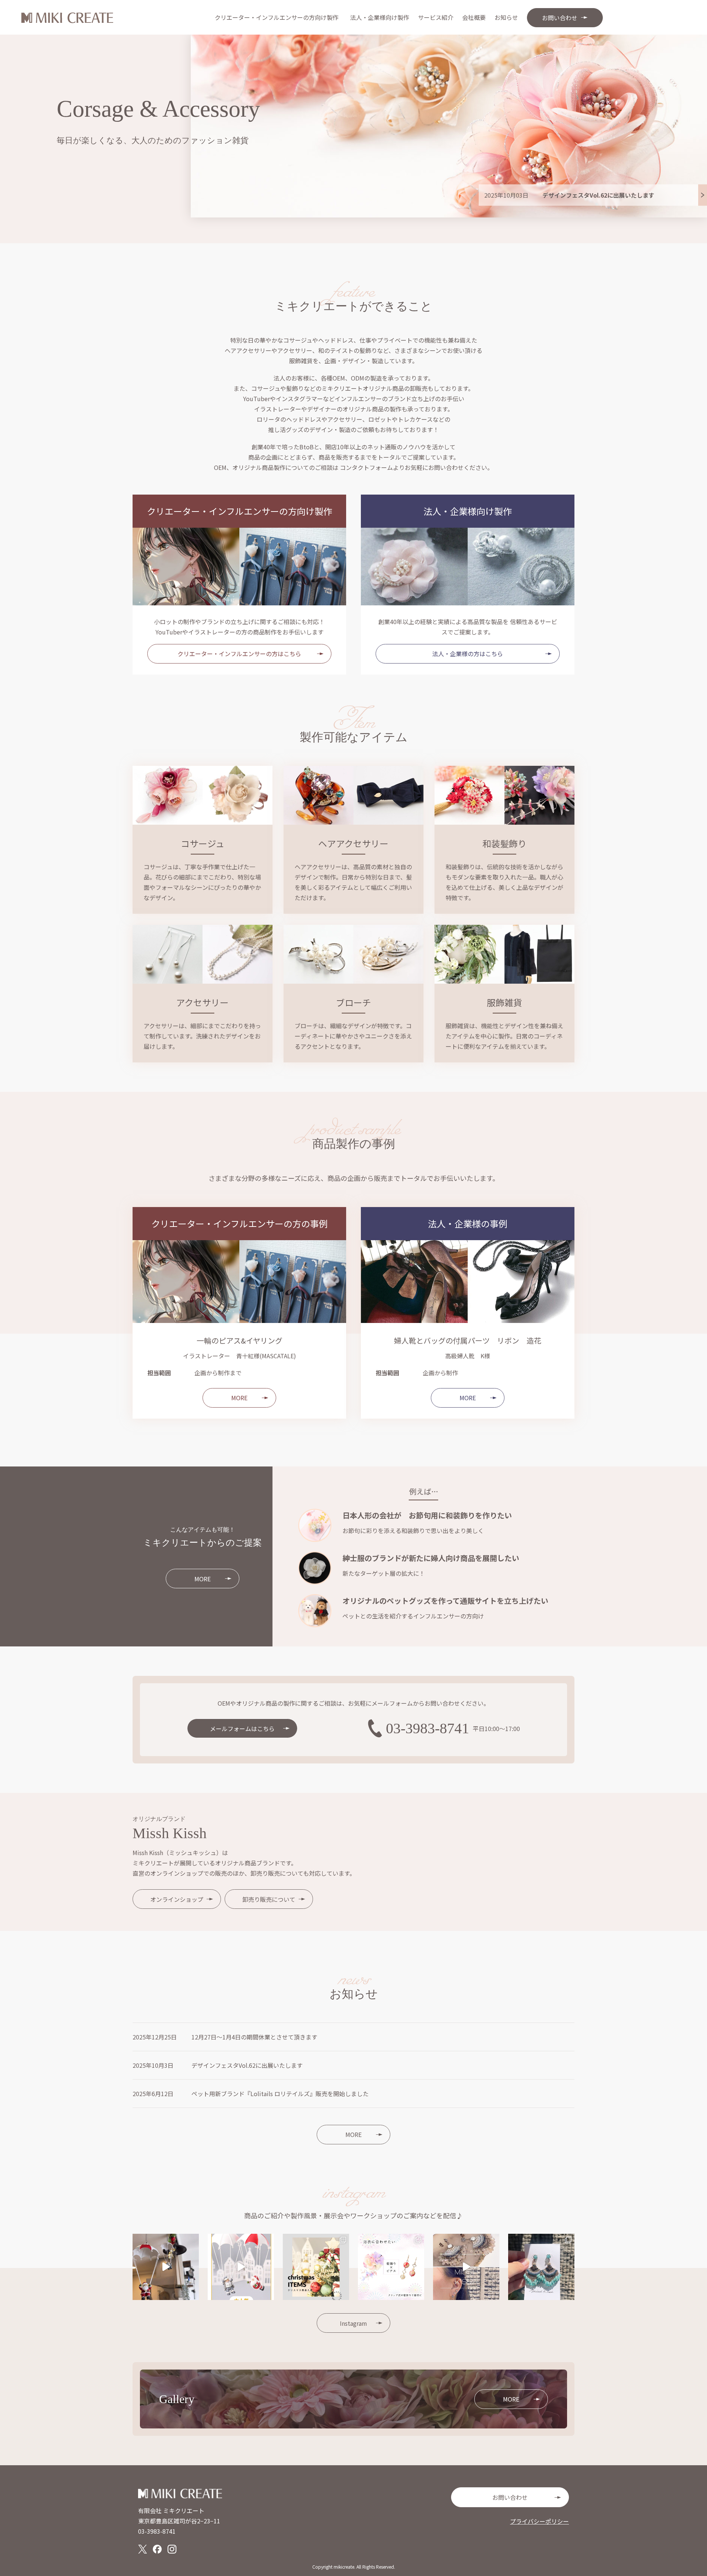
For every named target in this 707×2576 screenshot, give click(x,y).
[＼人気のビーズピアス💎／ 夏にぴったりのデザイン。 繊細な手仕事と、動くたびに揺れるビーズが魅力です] (541, 2267)
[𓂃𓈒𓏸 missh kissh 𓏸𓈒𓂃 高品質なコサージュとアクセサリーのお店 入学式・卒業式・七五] (466, 2267)
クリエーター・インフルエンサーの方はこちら (239, 654)
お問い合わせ (510, 2497)
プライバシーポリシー (539, 2521)
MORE (239, 1398)
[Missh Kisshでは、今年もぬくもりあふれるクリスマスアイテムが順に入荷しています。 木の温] (316, 2267)
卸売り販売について (269, 1899)
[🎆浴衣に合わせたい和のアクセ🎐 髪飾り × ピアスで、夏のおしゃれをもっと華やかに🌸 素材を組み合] (391, 2267)
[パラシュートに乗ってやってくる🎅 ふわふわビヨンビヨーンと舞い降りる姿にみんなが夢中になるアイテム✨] (166, 2267)
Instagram (353, 2323)
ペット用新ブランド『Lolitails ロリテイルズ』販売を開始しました (280, 2094)
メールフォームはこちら (242, 1728)
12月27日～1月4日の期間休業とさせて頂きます (254, 2037)
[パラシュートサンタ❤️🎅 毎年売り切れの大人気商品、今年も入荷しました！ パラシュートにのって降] (241, 2267)
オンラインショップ (177, 1899)
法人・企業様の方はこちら (468, 654)
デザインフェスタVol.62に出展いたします (247, 2065)
